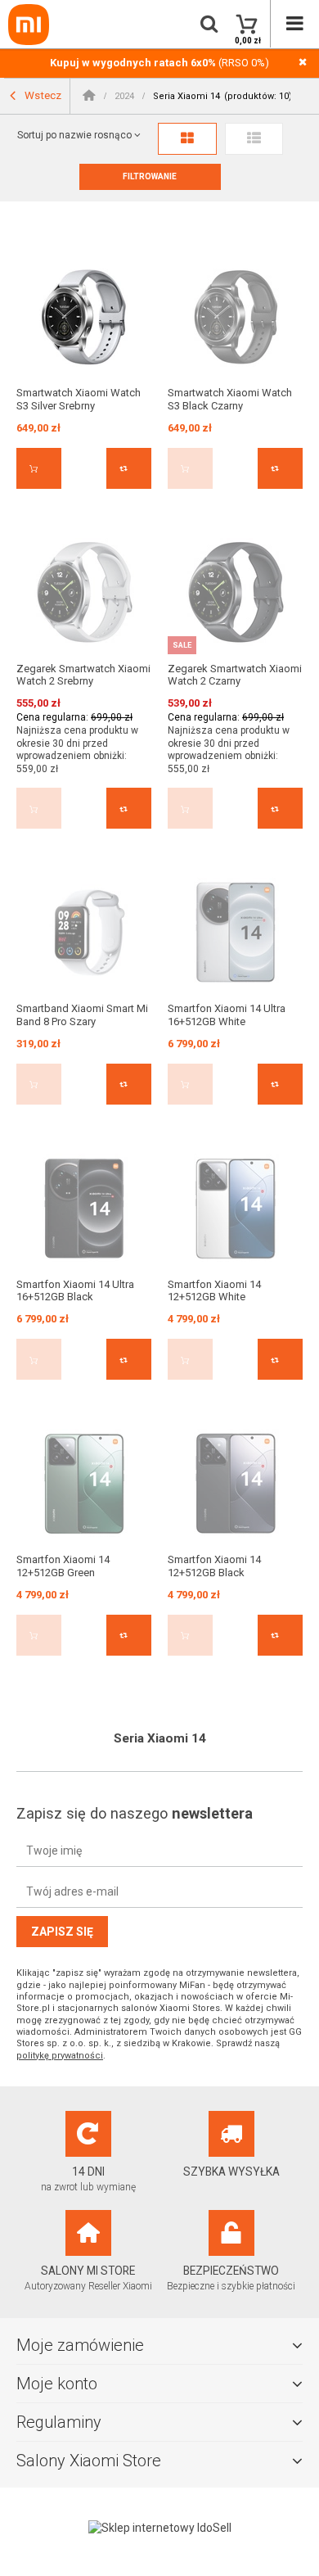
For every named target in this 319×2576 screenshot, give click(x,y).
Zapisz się (62, 1932)
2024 (124, 96)
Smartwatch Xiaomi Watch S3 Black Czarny (230, 399)
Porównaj (129, 468)
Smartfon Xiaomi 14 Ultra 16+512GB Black (75, 1291)
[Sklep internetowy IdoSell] (159, 2528)
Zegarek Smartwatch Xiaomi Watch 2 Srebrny (83, 675)
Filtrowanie (150, 176)
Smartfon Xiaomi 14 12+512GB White (214, 1291)
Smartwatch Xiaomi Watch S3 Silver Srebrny (79, 399)
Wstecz (42, 95)
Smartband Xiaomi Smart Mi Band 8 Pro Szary (82, 1015)
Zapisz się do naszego (135, 1813)
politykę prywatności (60, 2056)
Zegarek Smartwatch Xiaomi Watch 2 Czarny (235, 675)
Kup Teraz (39, 468)
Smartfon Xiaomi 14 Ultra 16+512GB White (227, 1015)
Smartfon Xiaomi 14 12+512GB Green (63, 1566)
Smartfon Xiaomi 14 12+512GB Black (214, 1566)
